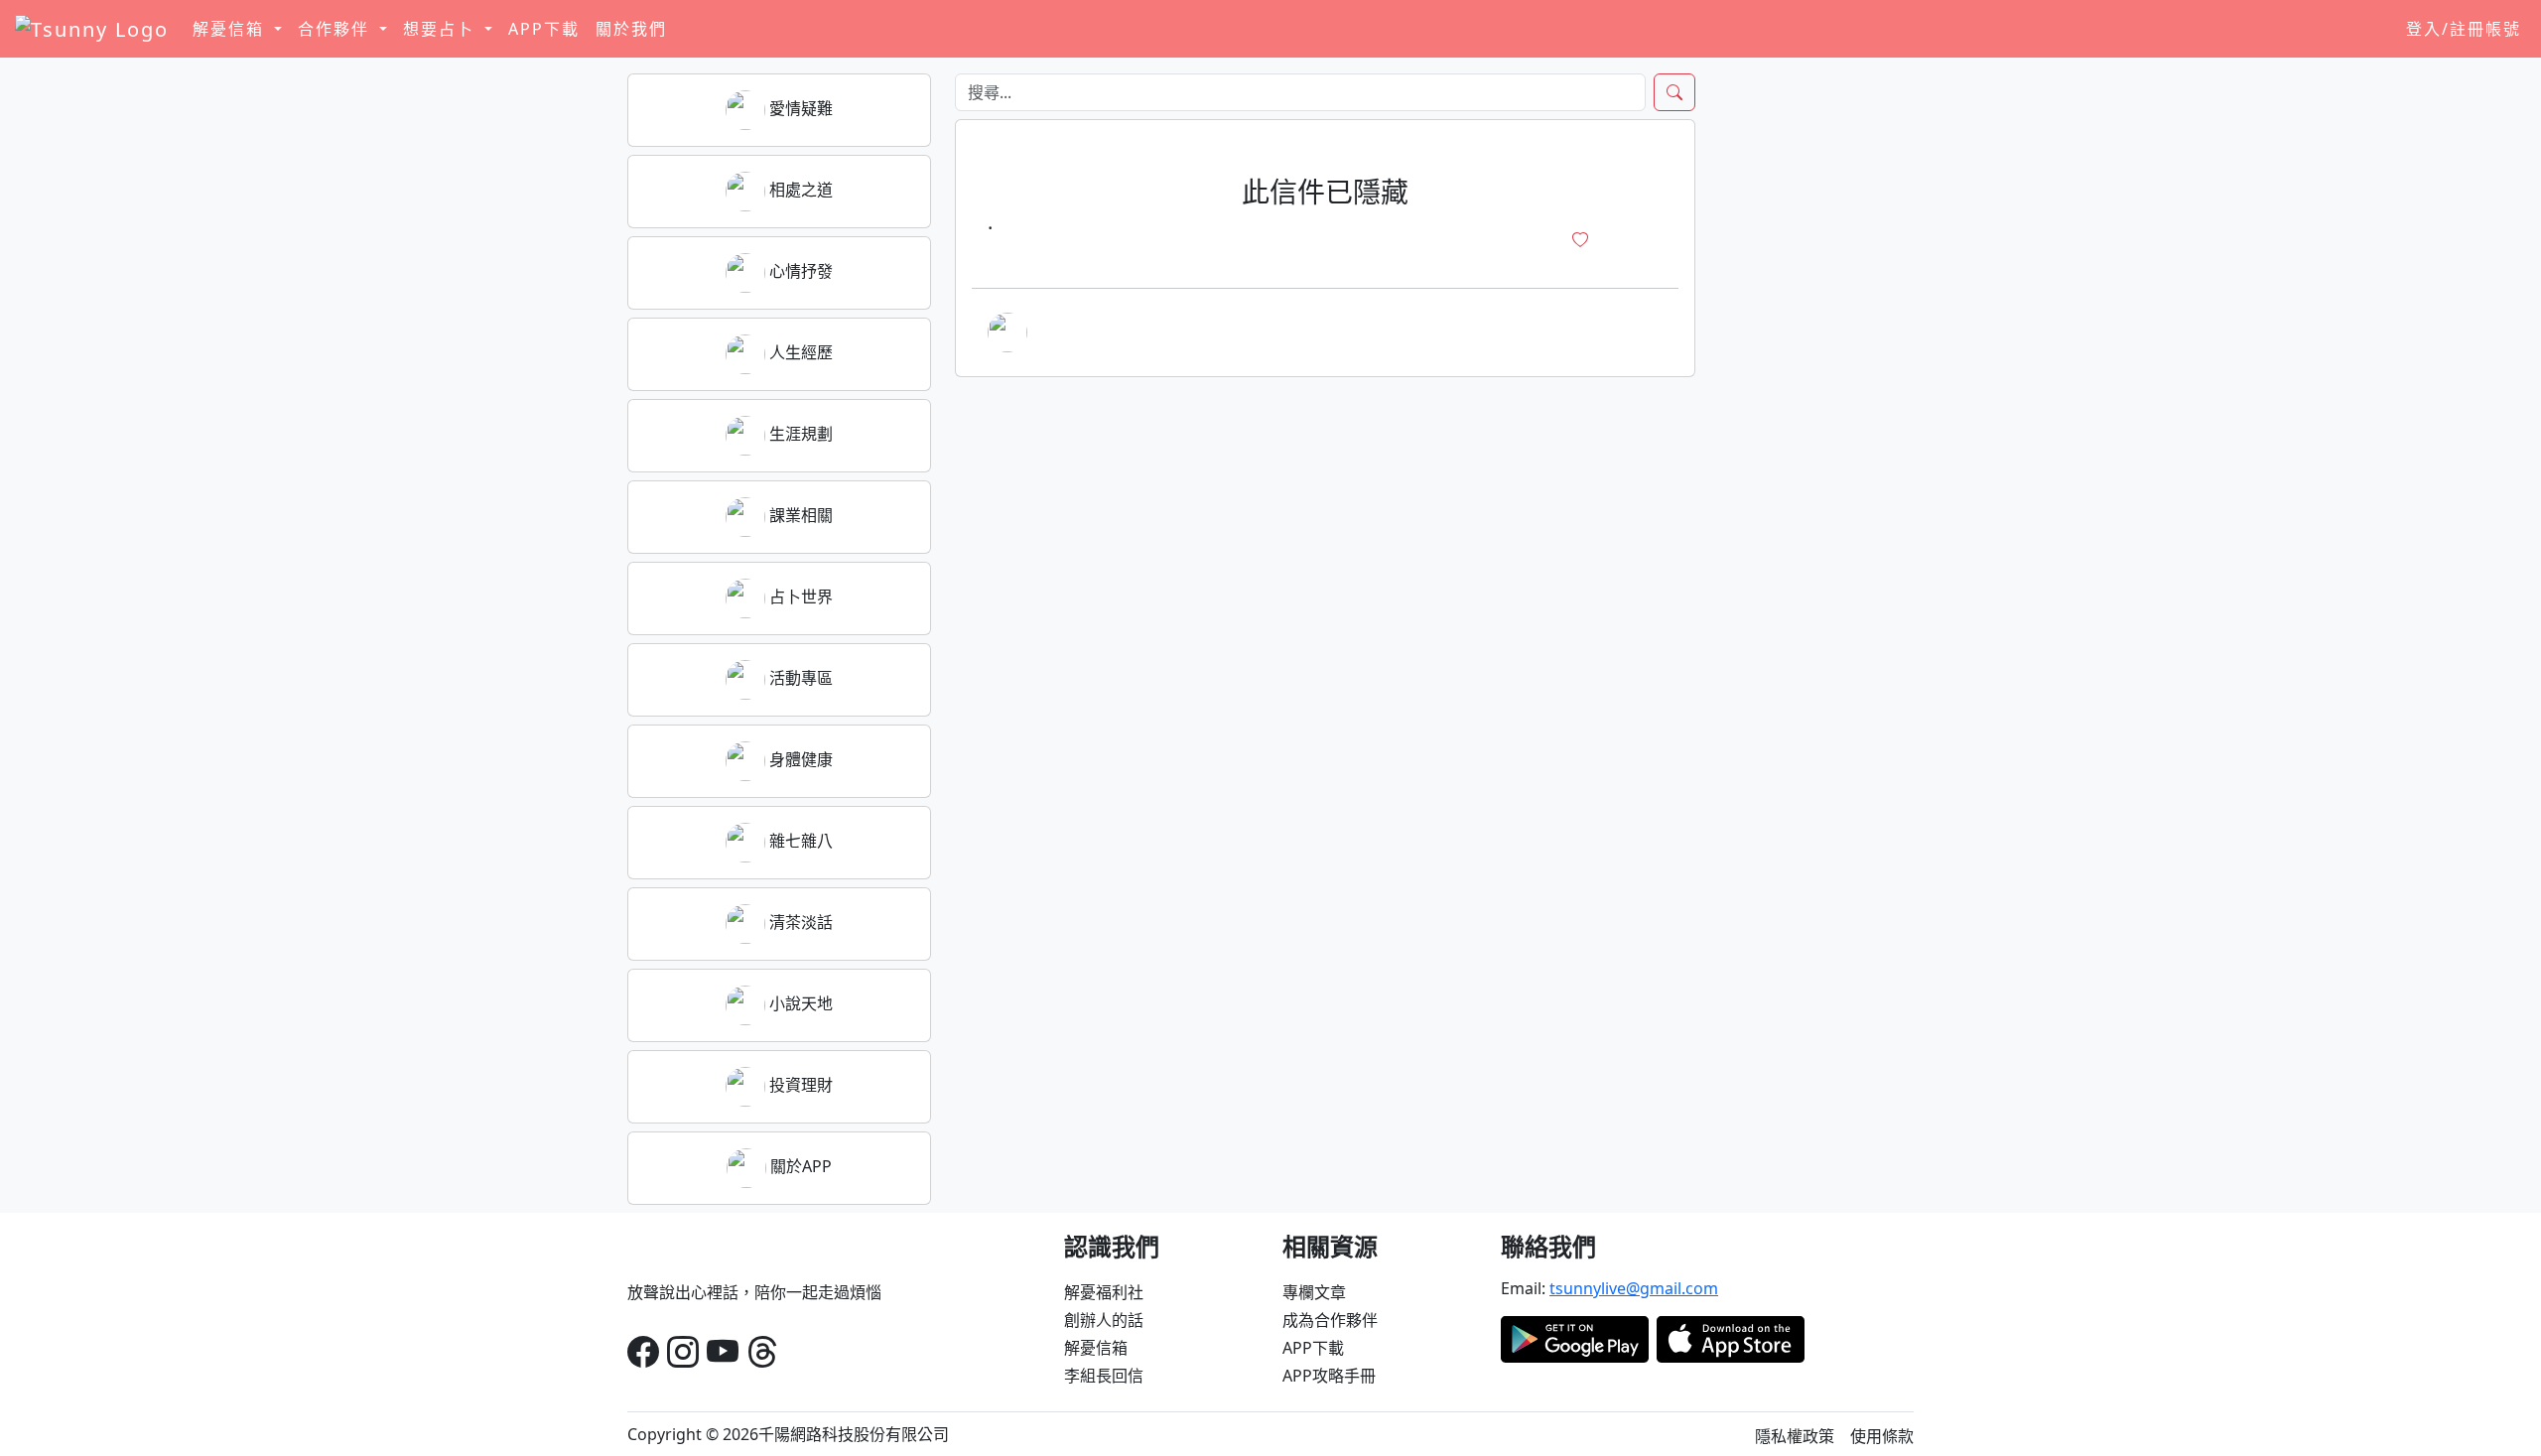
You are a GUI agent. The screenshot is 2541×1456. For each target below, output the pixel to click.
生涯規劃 (799, 434)
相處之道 (799, 190)
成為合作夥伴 (1330, 1320)
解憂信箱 (1096, 1348)
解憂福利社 (1104, 1292)
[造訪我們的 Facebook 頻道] (643, 1351)
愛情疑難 (799, 108)
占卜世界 (799, 596)
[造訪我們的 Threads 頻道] (762, 1351)
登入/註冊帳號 (2464, 29)
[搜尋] (1674, 92)
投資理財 (799, 1085)
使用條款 (1882, 1436)
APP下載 (544, 29)
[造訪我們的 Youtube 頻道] (723, 1351)
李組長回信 (1104, 1376)
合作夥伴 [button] (336, 29)
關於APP (799, 1166)
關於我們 (631, 29)
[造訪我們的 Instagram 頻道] (683, 1351)
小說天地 (799, 1003)
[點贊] (1580, 240)
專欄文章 (1314, 1292)
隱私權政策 (1795, 1436)
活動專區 (799, 678)
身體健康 (799, 759)
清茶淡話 (799, 922)
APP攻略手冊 (1329, 1376)
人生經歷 (799, 352)
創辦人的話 (1104, 1320)
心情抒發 (799, 271)
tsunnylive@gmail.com (1634, 1288)
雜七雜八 (799, 841)
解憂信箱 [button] (231, 29)
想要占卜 (442, 29)
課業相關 (799, 515)
